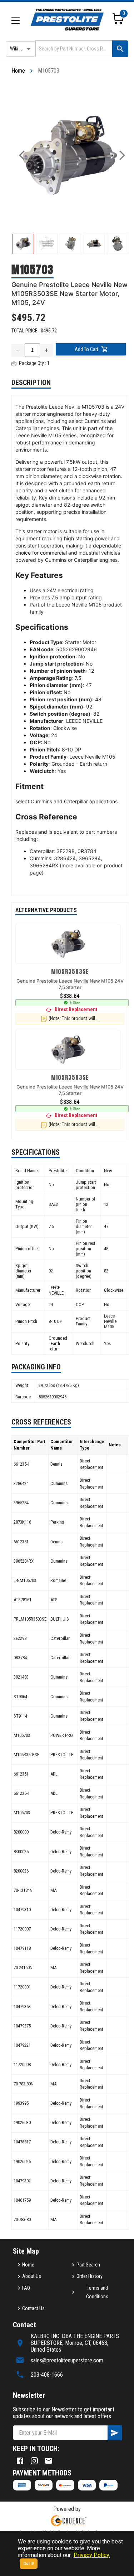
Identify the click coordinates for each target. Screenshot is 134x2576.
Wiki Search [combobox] (22, 49)
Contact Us (33, 2308)
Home (18, 71)
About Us (32, 2276)
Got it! (29, 2564)
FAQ (26, 2288)
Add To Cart (86, 349)
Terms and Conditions (97, 2292)
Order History (90, 2276)
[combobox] (73, 49)
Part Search (88, 2265)
